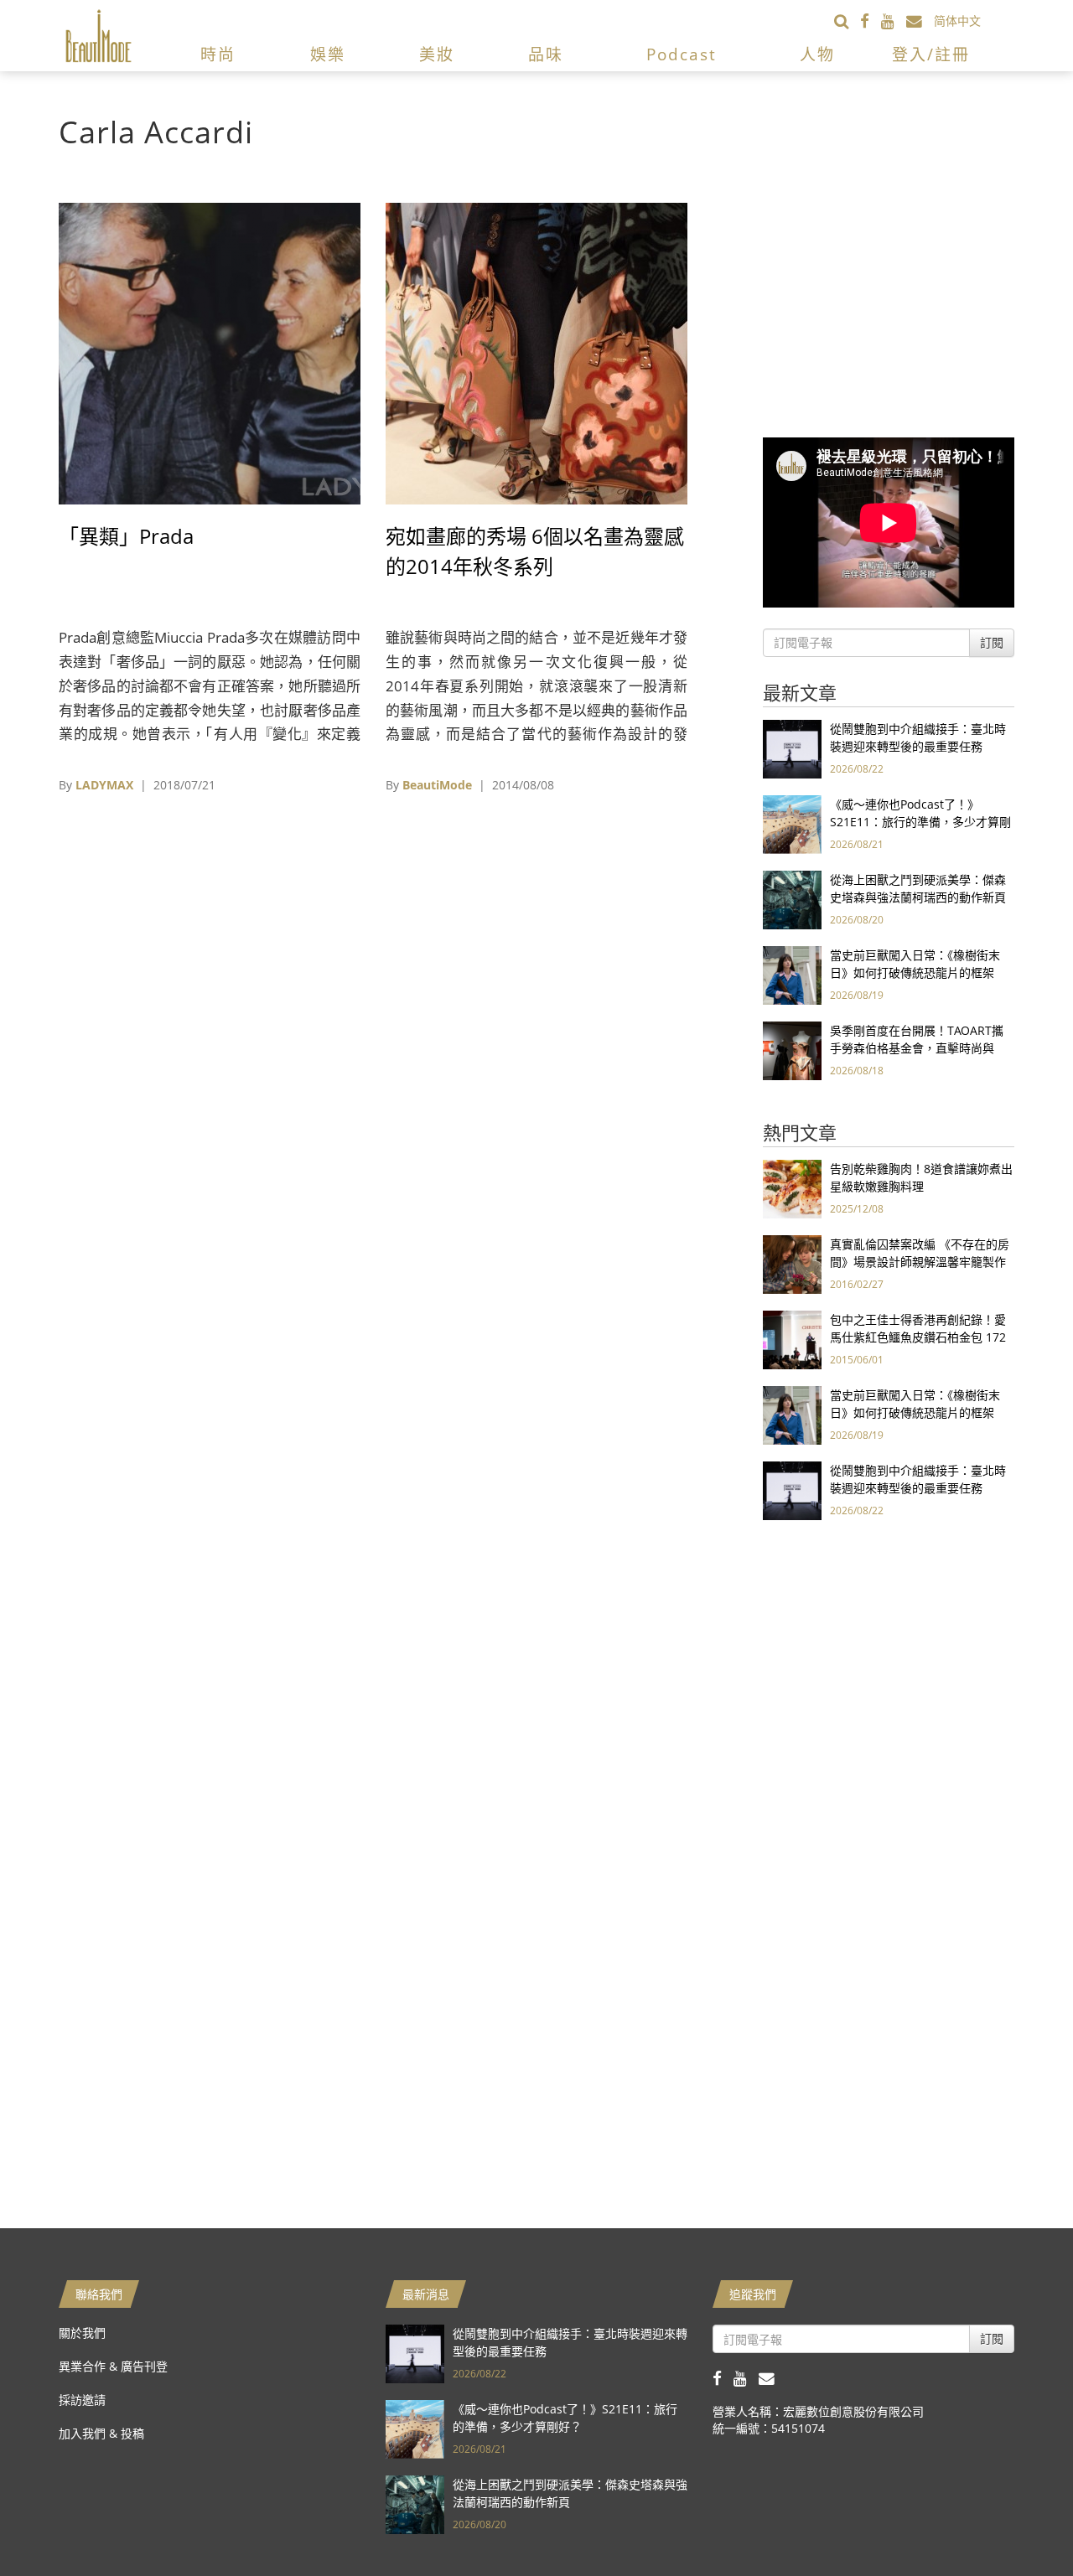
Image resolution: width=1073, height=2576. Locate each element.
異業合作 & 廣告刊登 (113, 2366)
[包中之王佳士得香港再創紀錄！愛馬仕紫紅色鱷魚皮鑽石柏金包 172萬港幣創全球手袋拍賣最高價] (792, 1339)
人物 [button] (817, 54)
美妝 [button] (437, 54)
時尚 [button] (218, 54)
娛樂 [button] (328, 54)
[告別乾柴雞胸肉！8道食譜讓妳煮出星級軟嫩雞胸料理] (792, 1188)
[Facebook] (871, 21)
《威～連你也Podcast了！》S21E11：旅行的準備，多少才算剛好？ (920, 822)
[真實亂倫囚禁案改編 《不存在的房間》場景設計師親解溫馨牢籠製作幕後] (792, 1263)
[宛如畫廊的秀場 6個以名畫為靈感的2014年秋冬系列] (536, 352)
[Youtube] (894, 21)
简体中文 (957, 21)
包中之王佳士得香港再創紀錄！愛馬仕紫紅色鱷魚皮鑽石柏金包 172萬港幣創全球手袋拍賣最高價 (918, 1337)
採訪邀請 (82, 2400)
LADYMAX (104, 785)
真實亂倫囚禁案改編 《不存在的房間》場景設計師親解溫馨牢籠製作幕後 (920, 1262)
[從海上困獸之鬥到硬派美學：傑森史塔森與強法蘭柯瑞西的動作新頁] (792, 899)
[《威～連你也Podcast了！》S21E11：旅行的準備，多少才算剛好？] (792, 823)
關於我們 (82, 2333)
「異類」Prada (126, 536)
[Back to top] (1019, 2522)
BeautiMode (437, 785)
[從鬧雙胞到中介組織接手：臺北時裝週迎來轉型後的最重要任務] (792, 748)
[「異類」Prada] (210, 352)
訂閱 (992, 642)
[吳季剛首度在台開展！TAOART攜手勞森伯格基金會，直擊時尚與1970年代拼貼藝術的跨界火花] (792, 1050)
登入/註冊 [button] (931, 54)
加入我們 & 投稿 (101, 2433)
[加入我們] (920, 21)
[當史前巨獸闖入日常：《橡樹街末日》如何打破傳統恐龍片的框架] (792, 974)
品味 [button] (546, 54)
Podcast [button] (682, 54)
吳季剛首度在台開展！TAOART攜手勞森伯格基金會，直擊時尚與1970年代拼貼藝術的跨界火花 (917, 1048)
